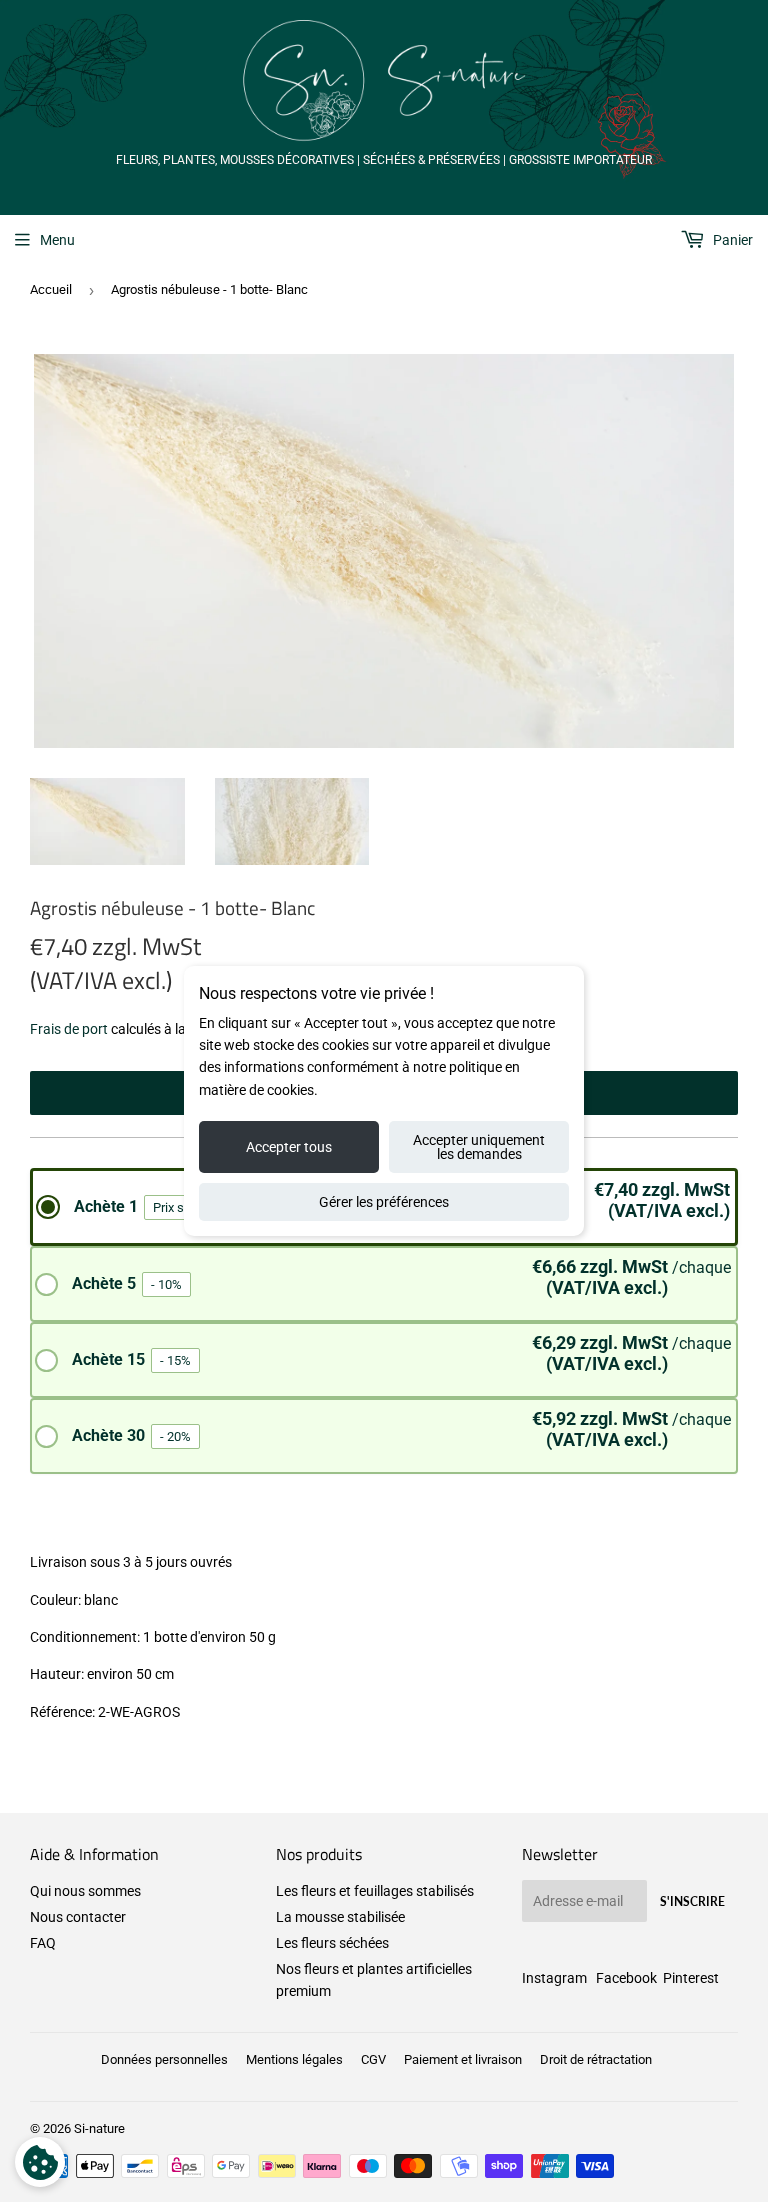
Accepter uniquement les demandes (479, 1147)
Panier (731, 240)
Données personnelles (164, 2059)
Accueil (51, 289)
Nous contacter (78, 1917)
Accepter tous (289, 1147)
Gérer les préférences (384, 1202)
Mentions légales (294, 2059)
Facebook (626, 1978)
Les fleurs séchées (332, 1943)
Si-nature (99, 2128)
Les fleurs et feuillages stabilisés (375, 1891)
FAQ (43, 1943)
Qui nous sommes (85, 1891)
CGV (373, 2059)
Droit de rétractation (596, 2059)
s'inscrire (692, 1901)
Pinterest (691, 1978)
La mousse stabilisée (340, 1917)
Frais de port (69, 1029)
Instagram (554, 1978)
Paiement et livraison (463, 2059)
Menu (57, 240)
